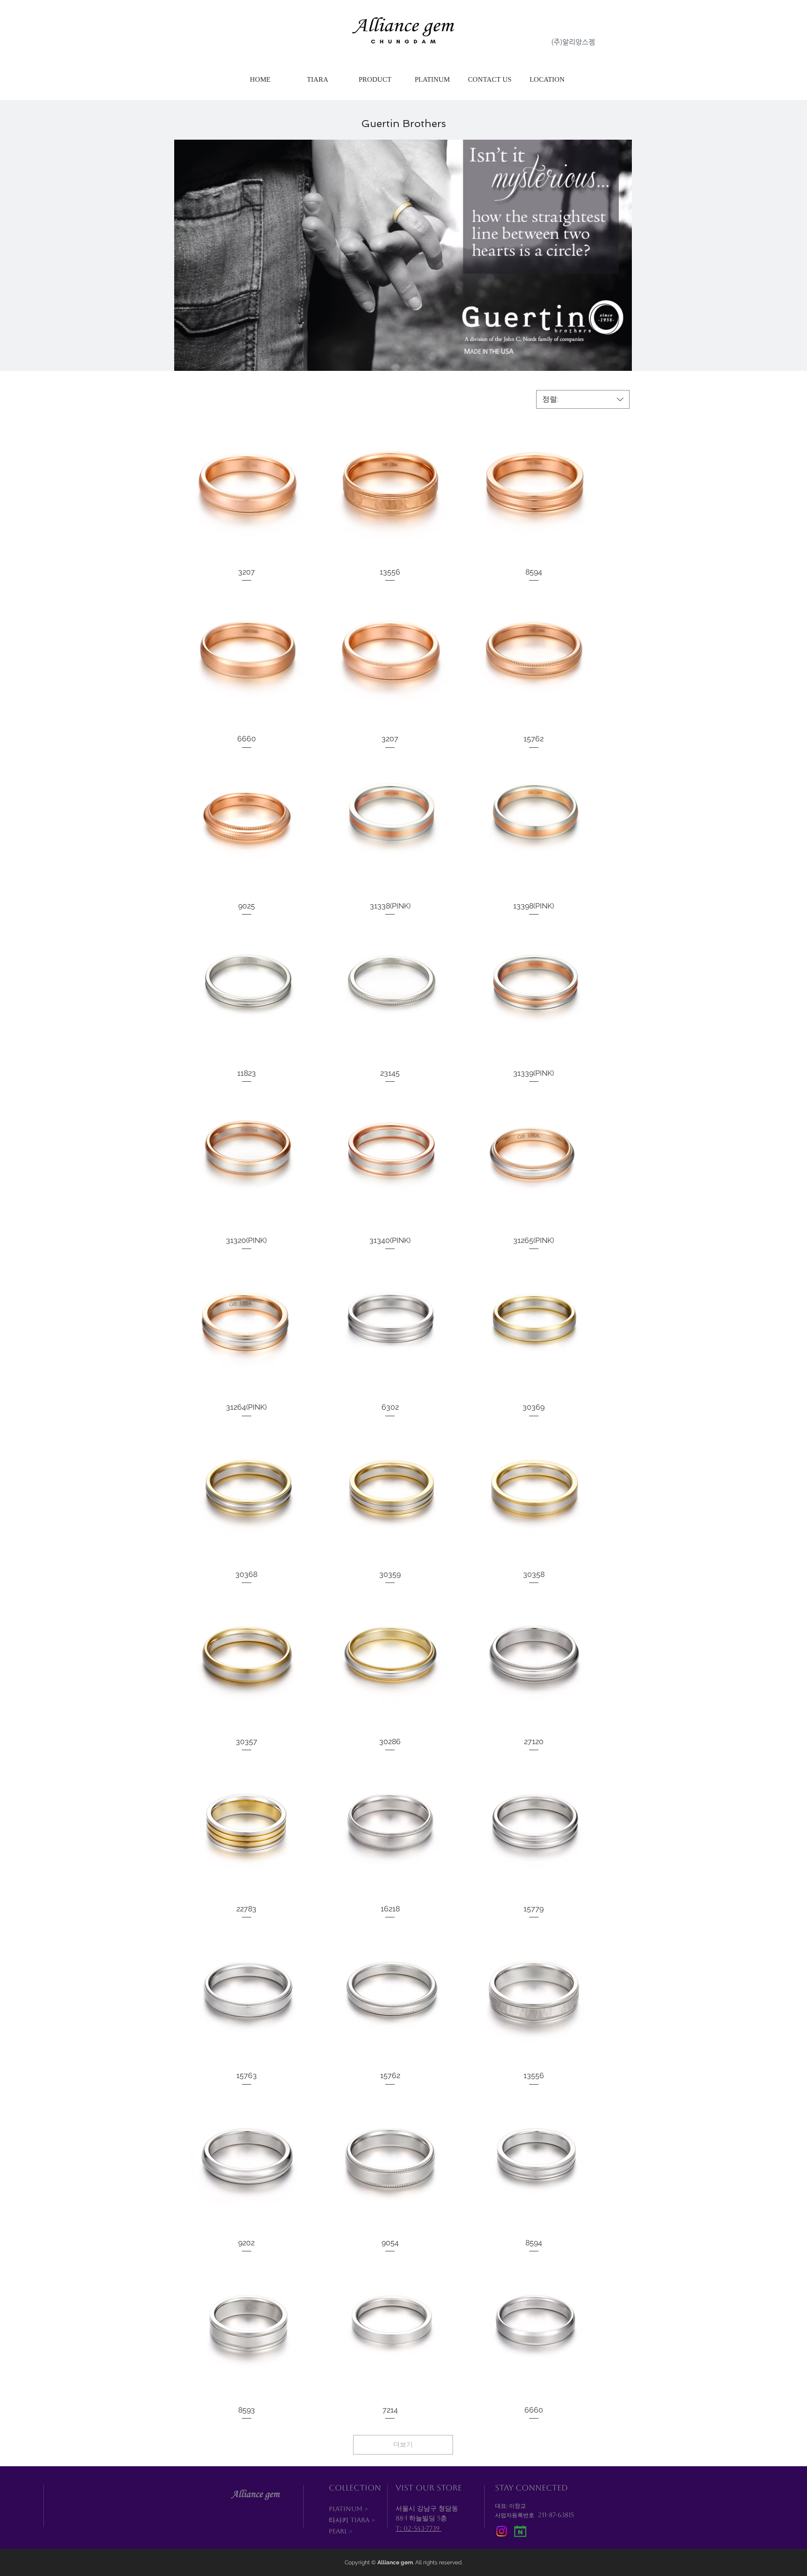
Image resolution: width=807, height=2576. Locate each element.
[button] (375, 80)
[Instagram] (502, 2531)
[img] (520, 2531)
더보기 (403, 2444)
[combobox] (583, 399)
